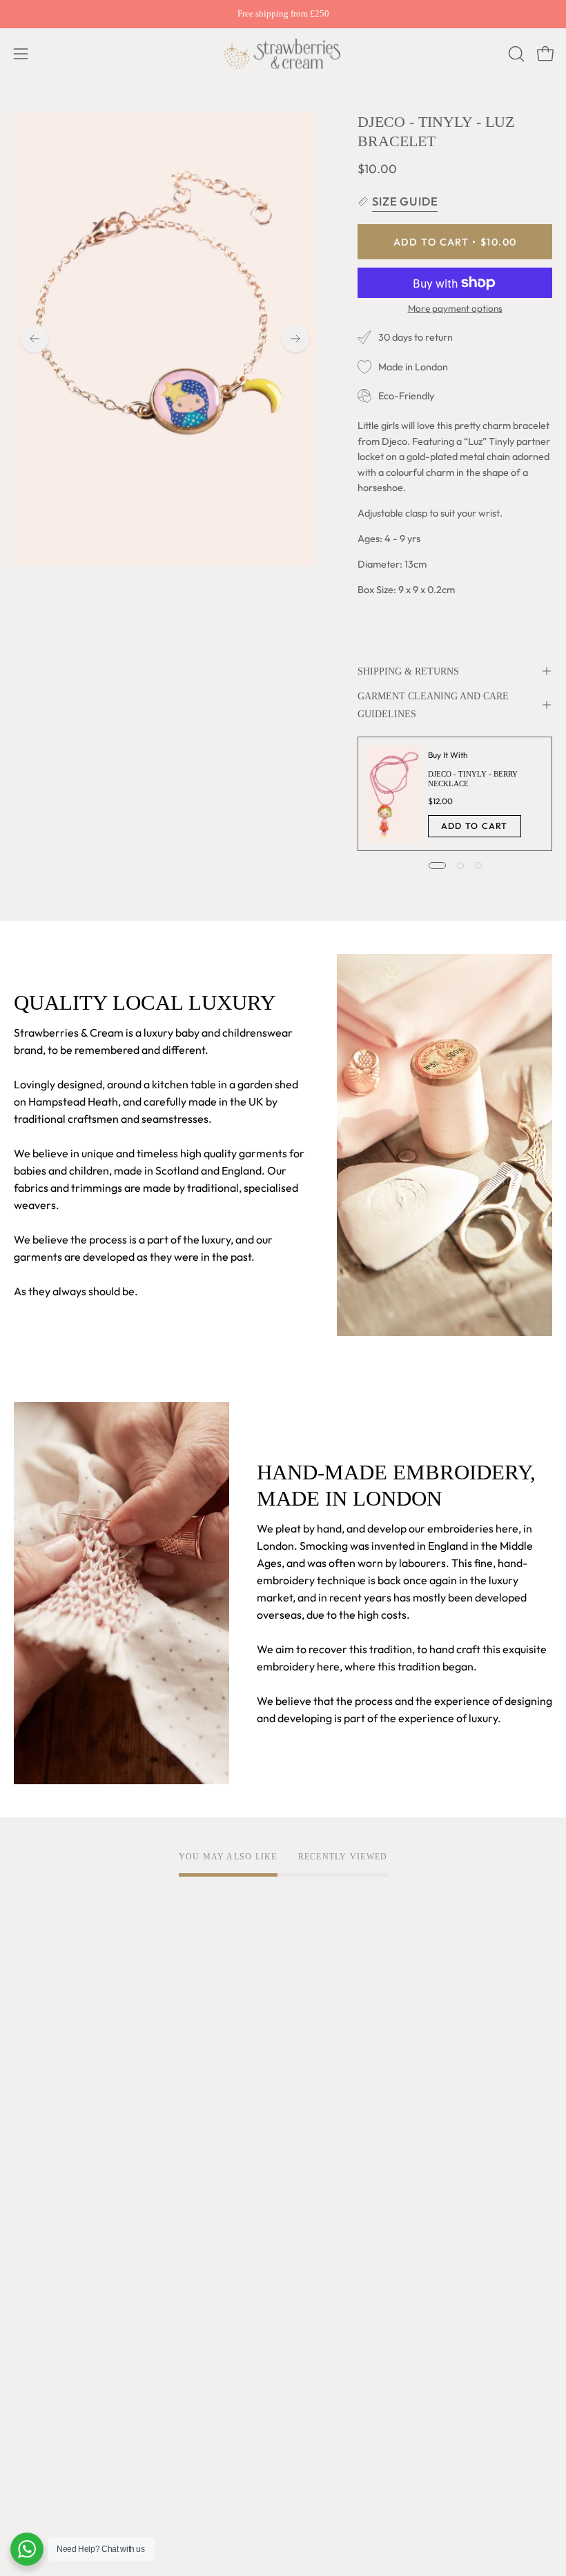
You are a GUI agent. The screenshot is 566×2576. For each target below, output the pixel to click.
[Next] (295, 339)
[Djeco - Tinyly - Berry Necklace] (393, 794)
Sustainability (47, 2196)
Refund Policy (330, 2128)
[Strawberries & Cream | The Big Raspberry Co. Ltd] (283, 54)
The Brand (39, 2059)
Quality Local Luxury (64, 2082)
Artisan (32, 2105)
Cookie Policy (330, 2105)
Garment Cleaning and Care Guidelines (433, 705)
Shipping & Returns (408, 671)
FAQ (25, 2333)
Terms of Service (338, 2059)
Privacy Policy (331, 2082)
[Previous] (35, 339)
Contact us (40, 2402)
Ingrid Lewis (43, 2150)
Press (27, 2241)
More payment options (455, 308)
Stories (31, 2264)
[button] (515, 54)
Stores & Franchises (62, 2219)
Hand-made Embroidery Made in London (114, 2128)
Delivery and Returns (66, 2356)
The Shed (37, 2173)
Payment (36, 2379)
